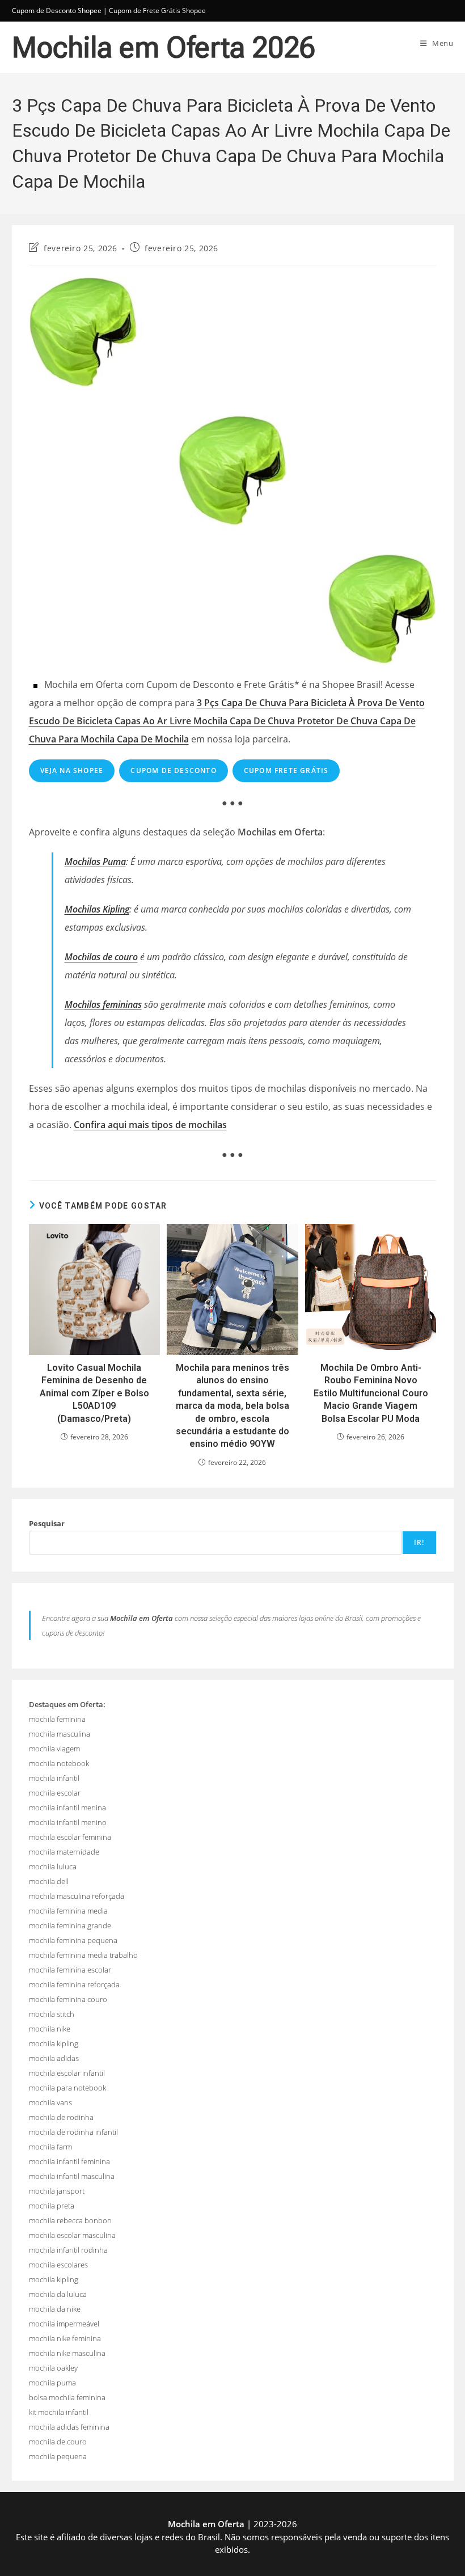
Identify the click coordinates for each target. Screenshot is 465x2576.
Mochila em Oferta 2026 (164, 48)
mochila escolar (55, 1793)
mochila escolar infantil (67, 2073)
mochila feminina (57, 1719)
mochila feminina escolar (70, 1970)
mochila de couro (58, 2442)
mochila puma (52, 2383)
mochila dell (49, 1881)
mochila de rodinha (61, 2117)
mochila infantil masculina (72, 2176)
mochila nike (50, 2029)
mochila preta (52, 2206)
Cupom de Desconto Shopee (57, 10)
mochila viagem (54, 1749)
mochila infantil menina (67, 1808)
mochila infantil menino (68, 1822)
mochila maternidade (64, 1852)
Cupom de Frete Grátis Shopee (157, 10)
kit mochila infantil (59, 2412)
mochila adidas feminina (69, 2427)
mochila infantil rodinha (68, 2250)
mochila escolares (58, 2265)
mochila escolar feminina (70, 1837)
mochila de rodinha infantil (73, 2132)
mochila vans (50, 2102)
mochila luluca (53, 1866)
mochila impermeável (64, 2324)
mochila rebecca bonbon (70, 2220)
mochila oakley (53, 2368)
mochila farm (50, 2147)
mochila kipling (54, 2043)
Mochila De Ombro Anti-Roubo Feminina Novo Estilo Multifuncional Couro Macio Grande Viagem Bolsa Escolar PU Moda (371, 1393)
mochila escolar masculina (72, 2235)
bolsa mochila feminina (67, 2397)
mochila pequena (58, 2456)
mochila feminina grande (70, 1925)
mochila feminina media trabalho (83, 1955)
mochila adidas (54, 2058)
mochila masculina (60, 1734)
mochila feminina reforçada (74, 1984)
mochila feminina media (68, 1911)
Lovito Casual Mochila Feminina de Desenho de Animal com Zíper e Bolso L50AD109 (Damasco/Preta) (94, 1393)
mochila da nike (55, 2309)
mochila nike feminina (65, 2338)
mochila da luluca (58, 2294)
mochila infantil (54, 1778)
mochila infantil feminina (69, 2161)
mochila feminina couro (68, 1999)
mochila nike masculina (67, 2353)
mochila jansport (57, 2191)
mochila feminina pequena (73, 1940)
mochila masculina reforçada (77, 1896)
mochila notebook (59, 1763)
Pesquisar (47, 1523)
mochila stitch (52, 2014)
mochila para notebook (67, 2088)
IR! (419, 1542)
